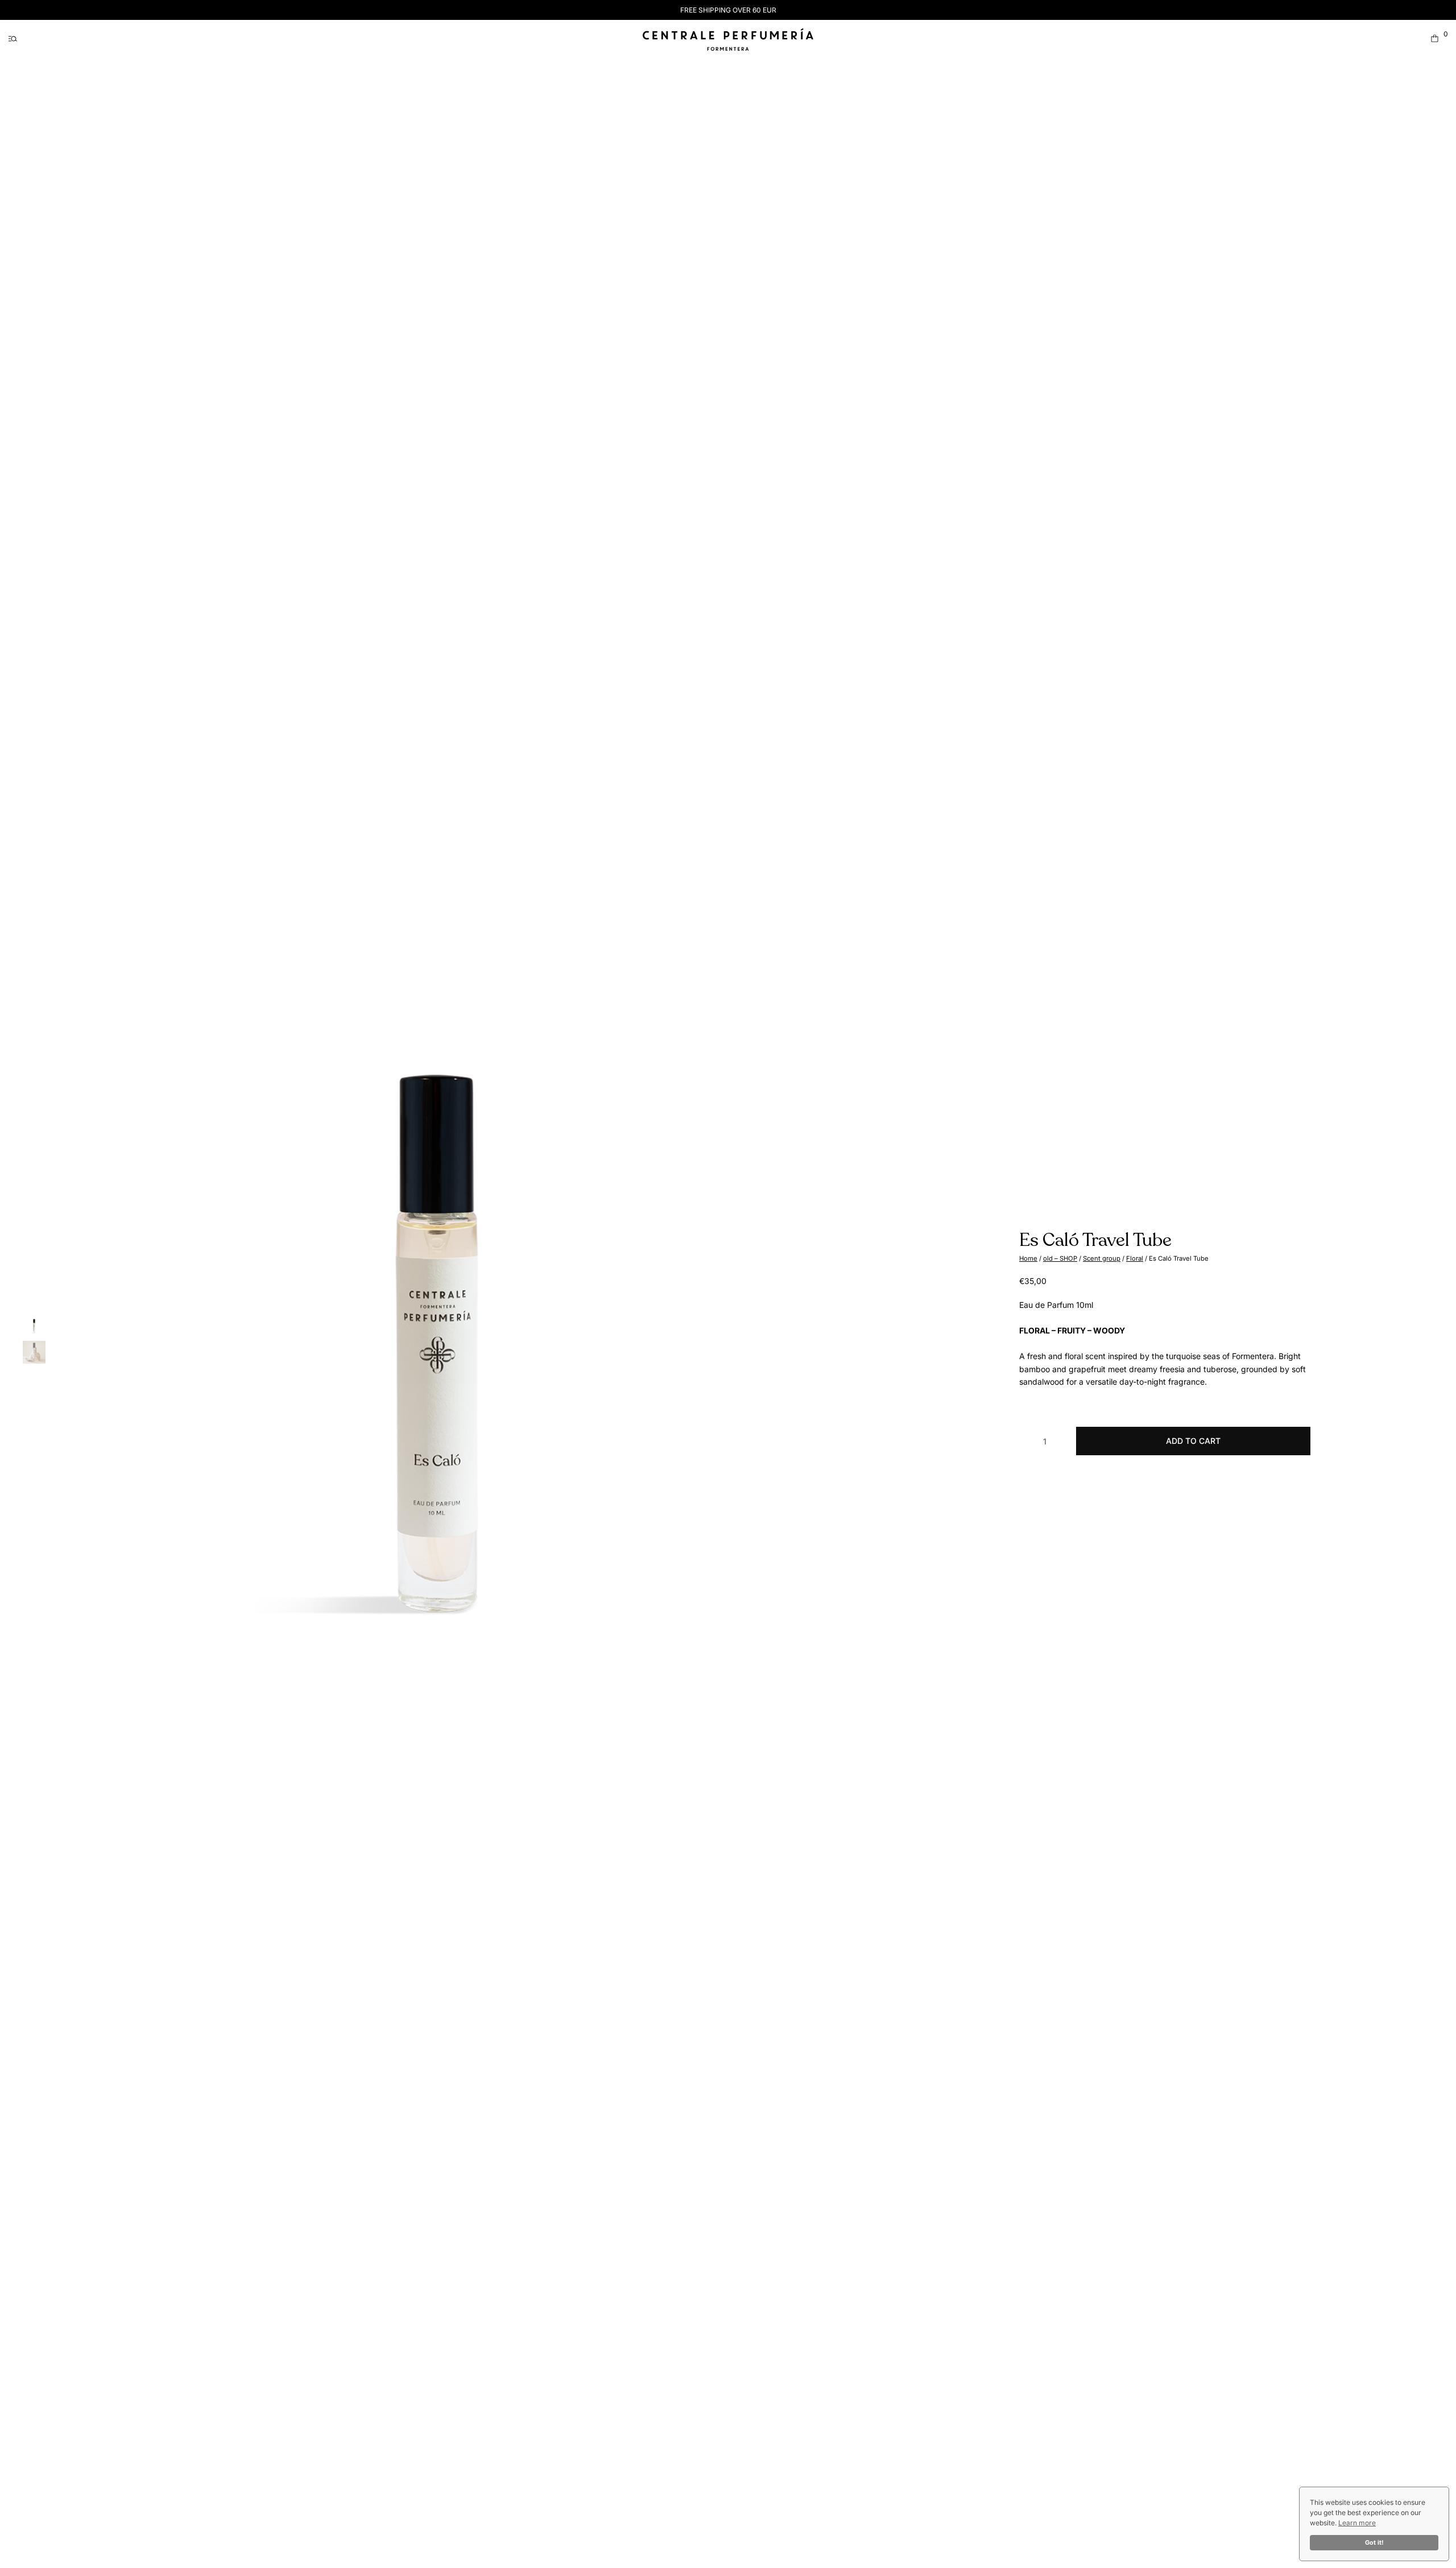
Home (1028, 1258)
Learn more (1357, 2523)
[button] (13, 38)
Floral (1135, 1258)
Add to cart (1193, 1441)
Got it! (1374, 2543)
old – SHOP (1060, 1258)
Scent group (1102, 1258)
